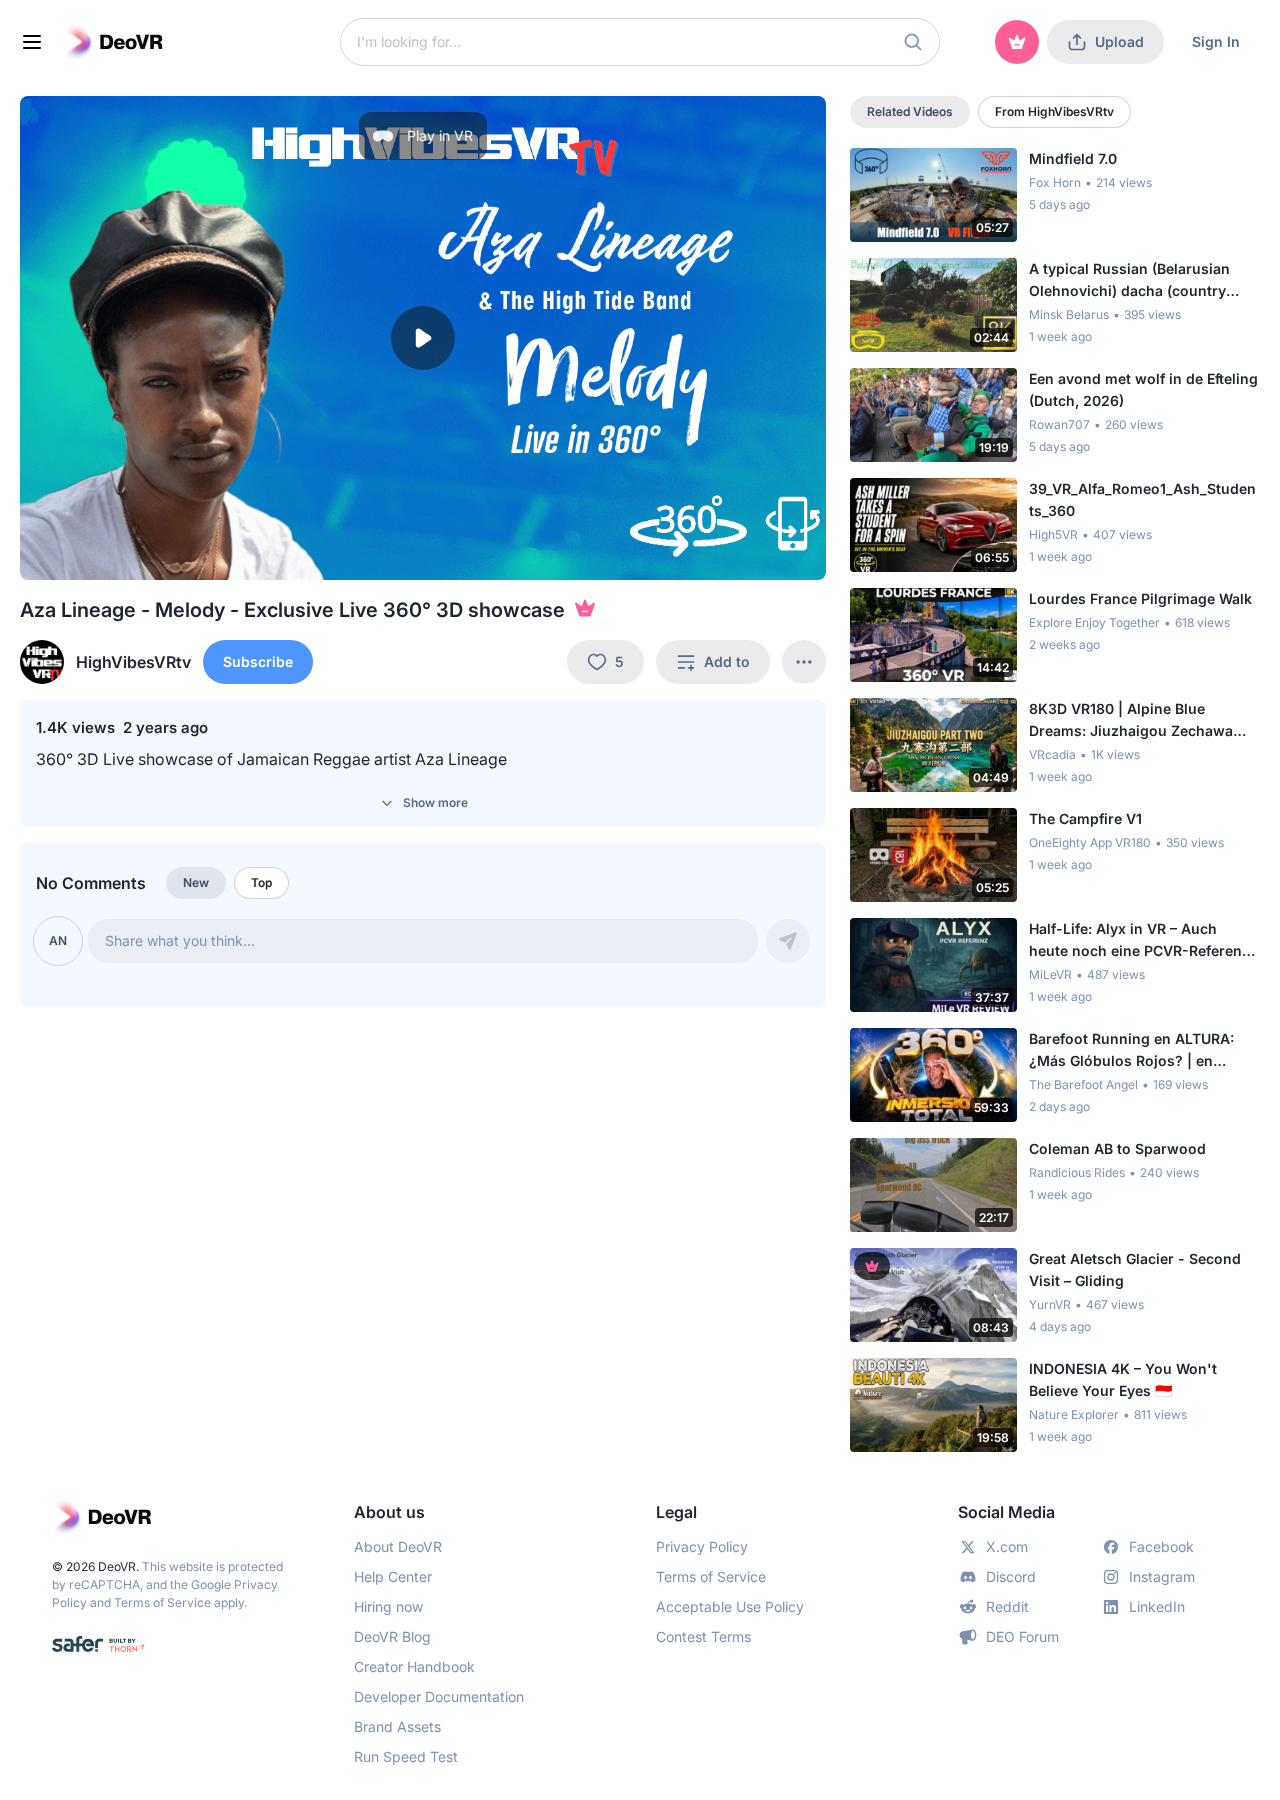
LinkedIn (1157, 1606)
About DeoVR (398, 1546)
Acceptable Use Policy (730, 1606)
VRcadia (1052, 754)
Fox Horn (1055, 182)
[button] (913, 42)
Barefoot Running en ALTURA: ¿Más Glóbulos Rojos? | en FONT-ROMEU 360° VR (1131, 1051)
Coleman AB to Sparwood (1117, 1148)
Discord (1011, 1576)
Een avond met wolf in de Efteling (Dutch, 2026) (1143, 389)
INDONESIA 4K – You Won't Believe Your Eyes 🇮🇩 (1123, 1379)
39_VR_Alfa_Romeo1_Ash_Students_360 (1142, 499)
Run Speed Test (406, 1756)
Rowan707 (1059, 424)
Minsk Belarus (1069, 314)
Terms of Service (162, 1602)
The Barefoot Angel (1083, 1084)
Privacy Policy (702, 1546)
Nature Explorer (1074, 1414)
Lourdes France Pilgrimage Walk (1140, 598)
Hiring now (388, 1606)
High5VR (1053, 534)
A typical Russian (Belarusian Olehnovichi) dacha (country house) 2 (1129, 281)
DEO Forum (1022, 1636)
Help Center (393, 1576)
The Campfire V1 (1085, 818)
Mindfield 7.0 (1073, 158)
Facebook (1161, 1546)
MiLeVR (1050, 974)
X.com (1007, 1546)
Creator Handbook (414, 1666)
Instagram (1162, 1576)
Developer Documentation (439, 1696)
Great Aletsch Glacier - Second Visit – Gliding (1135, 1269)
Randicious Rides (1077, 1172)
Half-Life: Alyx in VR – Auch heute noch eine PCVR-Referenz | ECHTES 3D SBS (1144, 941)
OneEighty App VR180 (1090, 842)
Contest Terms (703, 1636)
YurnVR (1050, 1304)
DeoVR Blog (392, 1636)
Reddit (1007, 1606)
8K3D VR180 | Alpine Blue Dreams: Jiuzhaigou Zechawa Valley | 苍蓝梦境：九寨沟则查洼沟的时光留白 (1140, 721)
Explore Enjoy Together (1094, 622)
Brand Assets (397, 1726)
